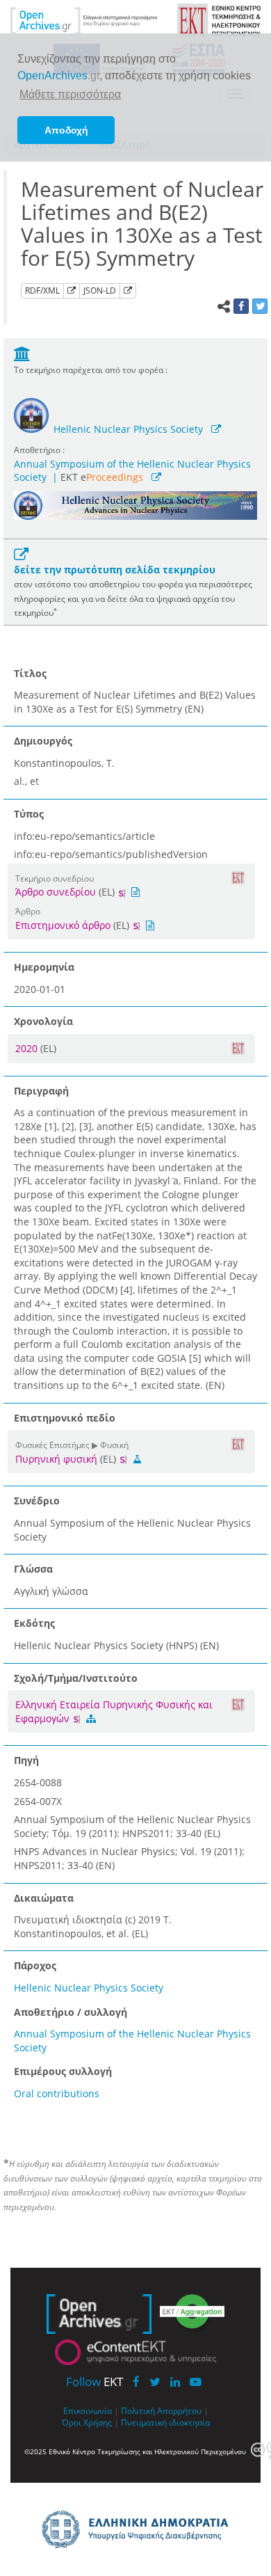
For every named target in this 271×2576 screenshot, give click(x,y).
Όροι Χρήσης (87, 2422)
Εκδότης (34, 1623)
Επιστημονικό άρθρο (63, 925)
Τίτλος (30, 673)
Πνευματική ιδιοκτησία (165, 2422)
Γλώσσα (33, 1569)
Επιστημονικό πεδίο (65, 1418)
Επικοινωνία (88, 2410)
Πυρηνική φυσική (56, 1459)
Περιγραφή (41, 1091)
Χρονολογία (43, 1021)
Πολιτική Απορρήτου (161, 2410)
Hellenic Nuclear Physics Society (128, 429)
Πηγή (26, 1760)
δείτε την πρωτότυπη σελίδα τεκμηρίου (115, 570)
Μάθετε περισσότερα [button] (70, 94)
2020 (28, 1048)
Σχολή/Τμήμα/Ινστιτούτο (76, 1678)
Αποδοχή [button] (66, 130)
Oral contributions (57, 2093)
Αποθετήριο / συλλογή (71, 2012)
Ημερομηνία (44, 967)
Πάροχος (35, 1965)
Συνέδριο (37, 1501)
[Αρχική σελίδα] (84, 20)
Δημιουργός (43, 741)
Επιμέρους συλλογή (63, 2071)
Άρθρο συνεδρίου (56, 892)
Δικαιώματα (44, 1898)
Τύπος (29, 814)
